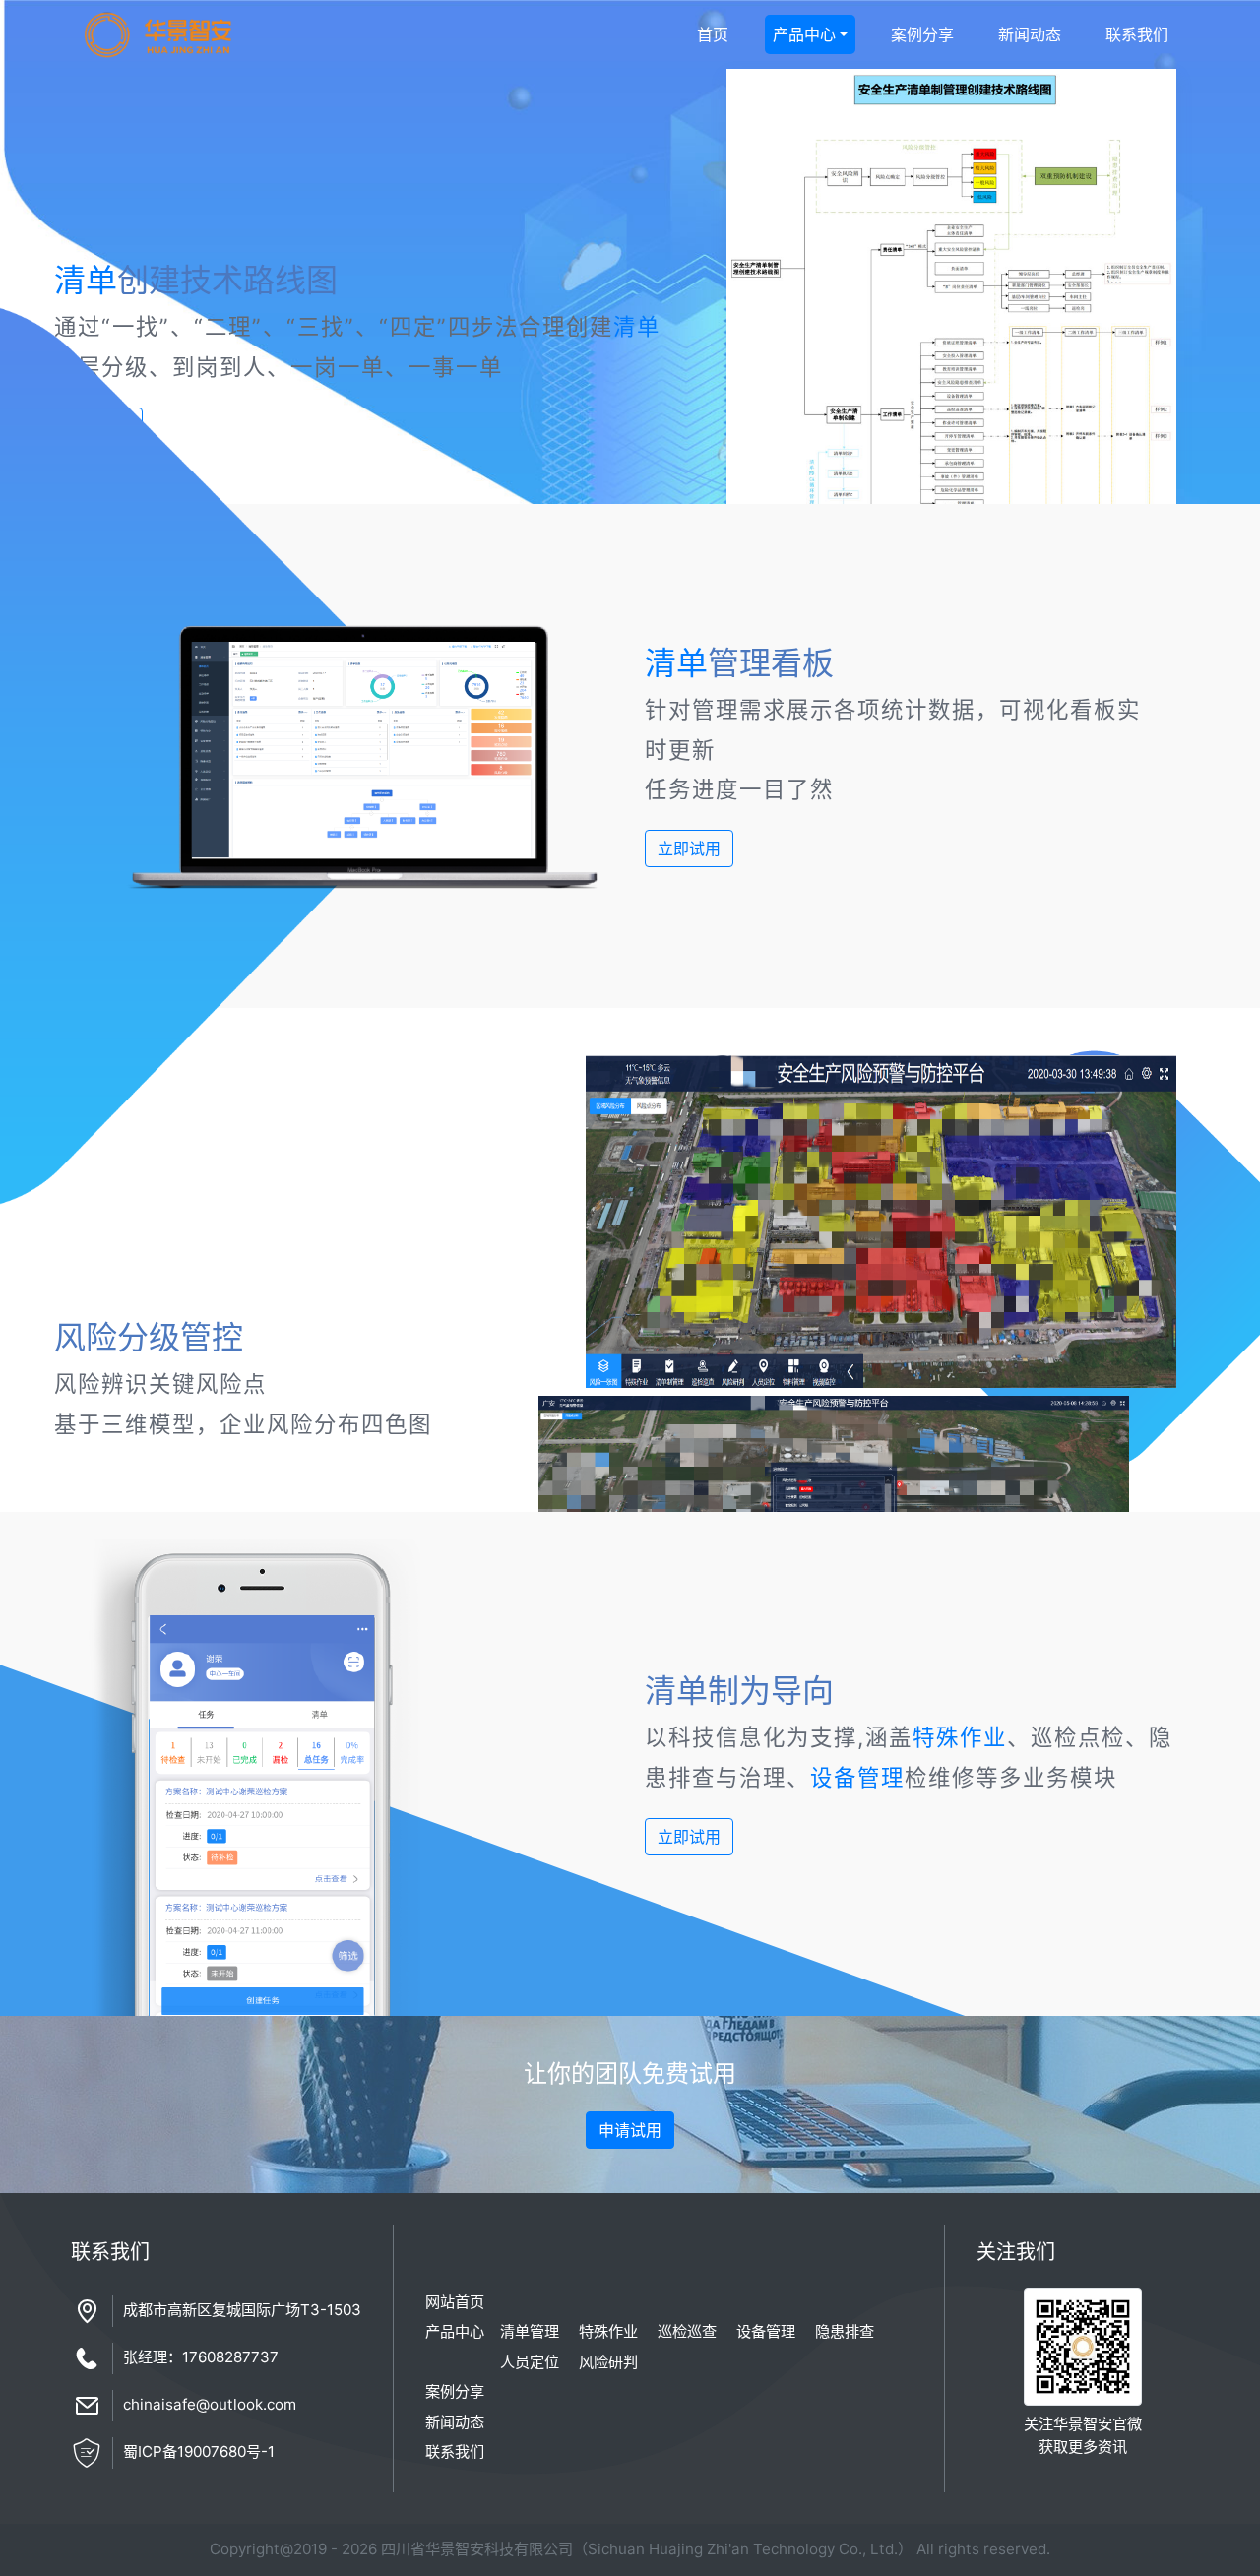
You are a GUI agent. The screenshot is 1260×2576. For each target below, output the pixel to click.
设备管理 (857, 1777)
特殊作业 (960, 1737)
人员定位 (530, 2362)
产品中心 (804, 34)
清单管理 (530, 2331)
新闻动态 (1030, 34)
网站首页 (455, 2302)
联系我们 (1137, 34)
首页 (713, 34)
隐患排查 (845, 2331)
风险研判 (608, 2362)
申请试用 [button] (630, 2130)
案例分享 (922, 34)
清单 (86, 280)
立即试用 (689, 848)
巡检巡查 (687, 2331)
